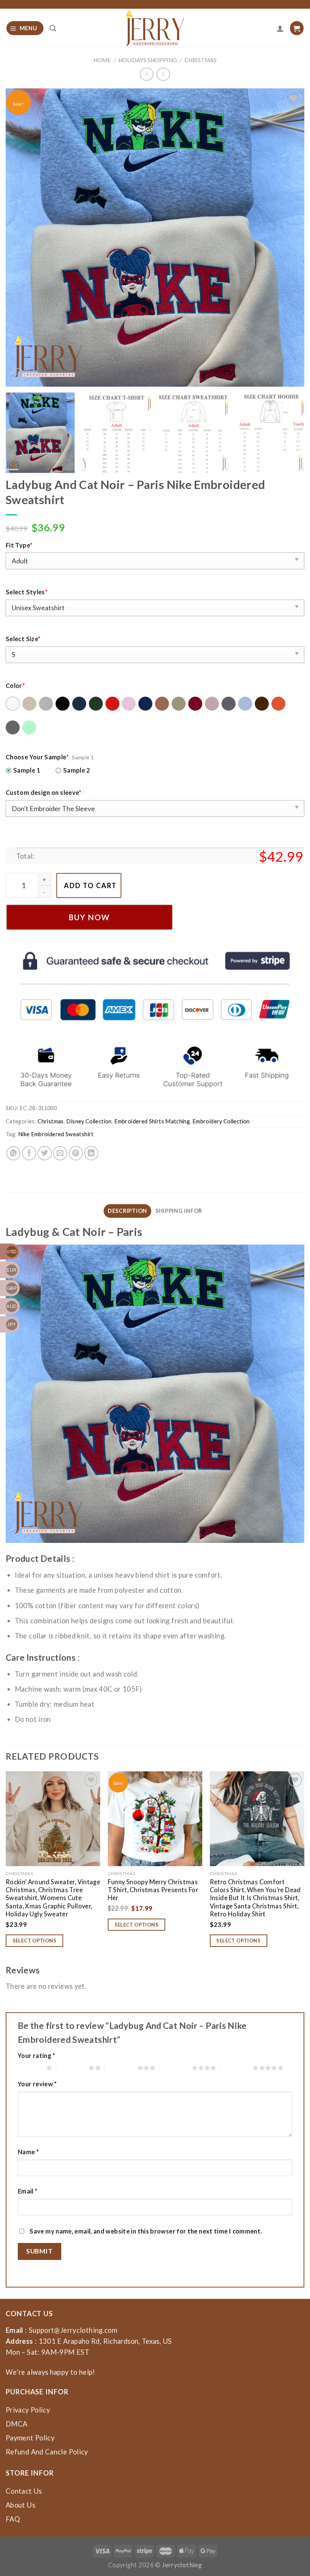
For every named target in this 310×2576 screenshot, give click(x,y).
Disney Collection (89, 1121)
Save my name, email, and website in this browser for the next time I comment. (146, 2231)
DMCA (16, 2424)
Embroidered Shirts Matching (152, 1121)
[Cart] (297, 28)
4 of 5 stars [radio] (176, 2068)
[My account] (280, 28)
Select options (35, 1940)
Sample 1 (27, 770)
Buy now (89, 917)
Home (102, 60)
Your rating (37, 2055)
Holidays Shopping (148, 60)
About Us (20, 2505)
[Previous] (21, 238)
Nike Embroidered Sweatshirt (56, 1134)
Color (15, 686)
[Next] (289, 238)
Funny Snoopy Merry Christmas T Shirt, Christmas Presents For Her (153, 1890)
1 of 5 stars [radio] (30, 2068)
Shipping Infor (179, 1211)
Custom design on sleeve (44, 792)
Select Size (23, 639)
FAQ (13, 2519)
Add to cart (90, 885)
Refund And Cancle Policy (47, 2452)
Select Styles (27, 592)
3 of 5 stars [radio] (121, 2068)
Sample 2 (77, 770)
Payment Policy (30, 2438)
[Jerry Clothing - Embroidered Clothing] (155, 28)
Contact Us (24, 2491)
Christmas (201, 60)
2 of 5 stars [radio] (72, 2068)
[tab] (127, 1211)
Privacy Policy (28, 2410)
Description (127, 1211)
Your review (37, 2084)
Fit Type (19, 545)
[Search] (53, 28)
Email (28, 2191)
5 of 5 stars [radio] (236, 2068)
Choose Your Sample (37, 757)
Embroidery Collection (221, 1121)
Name (28, 2152)
